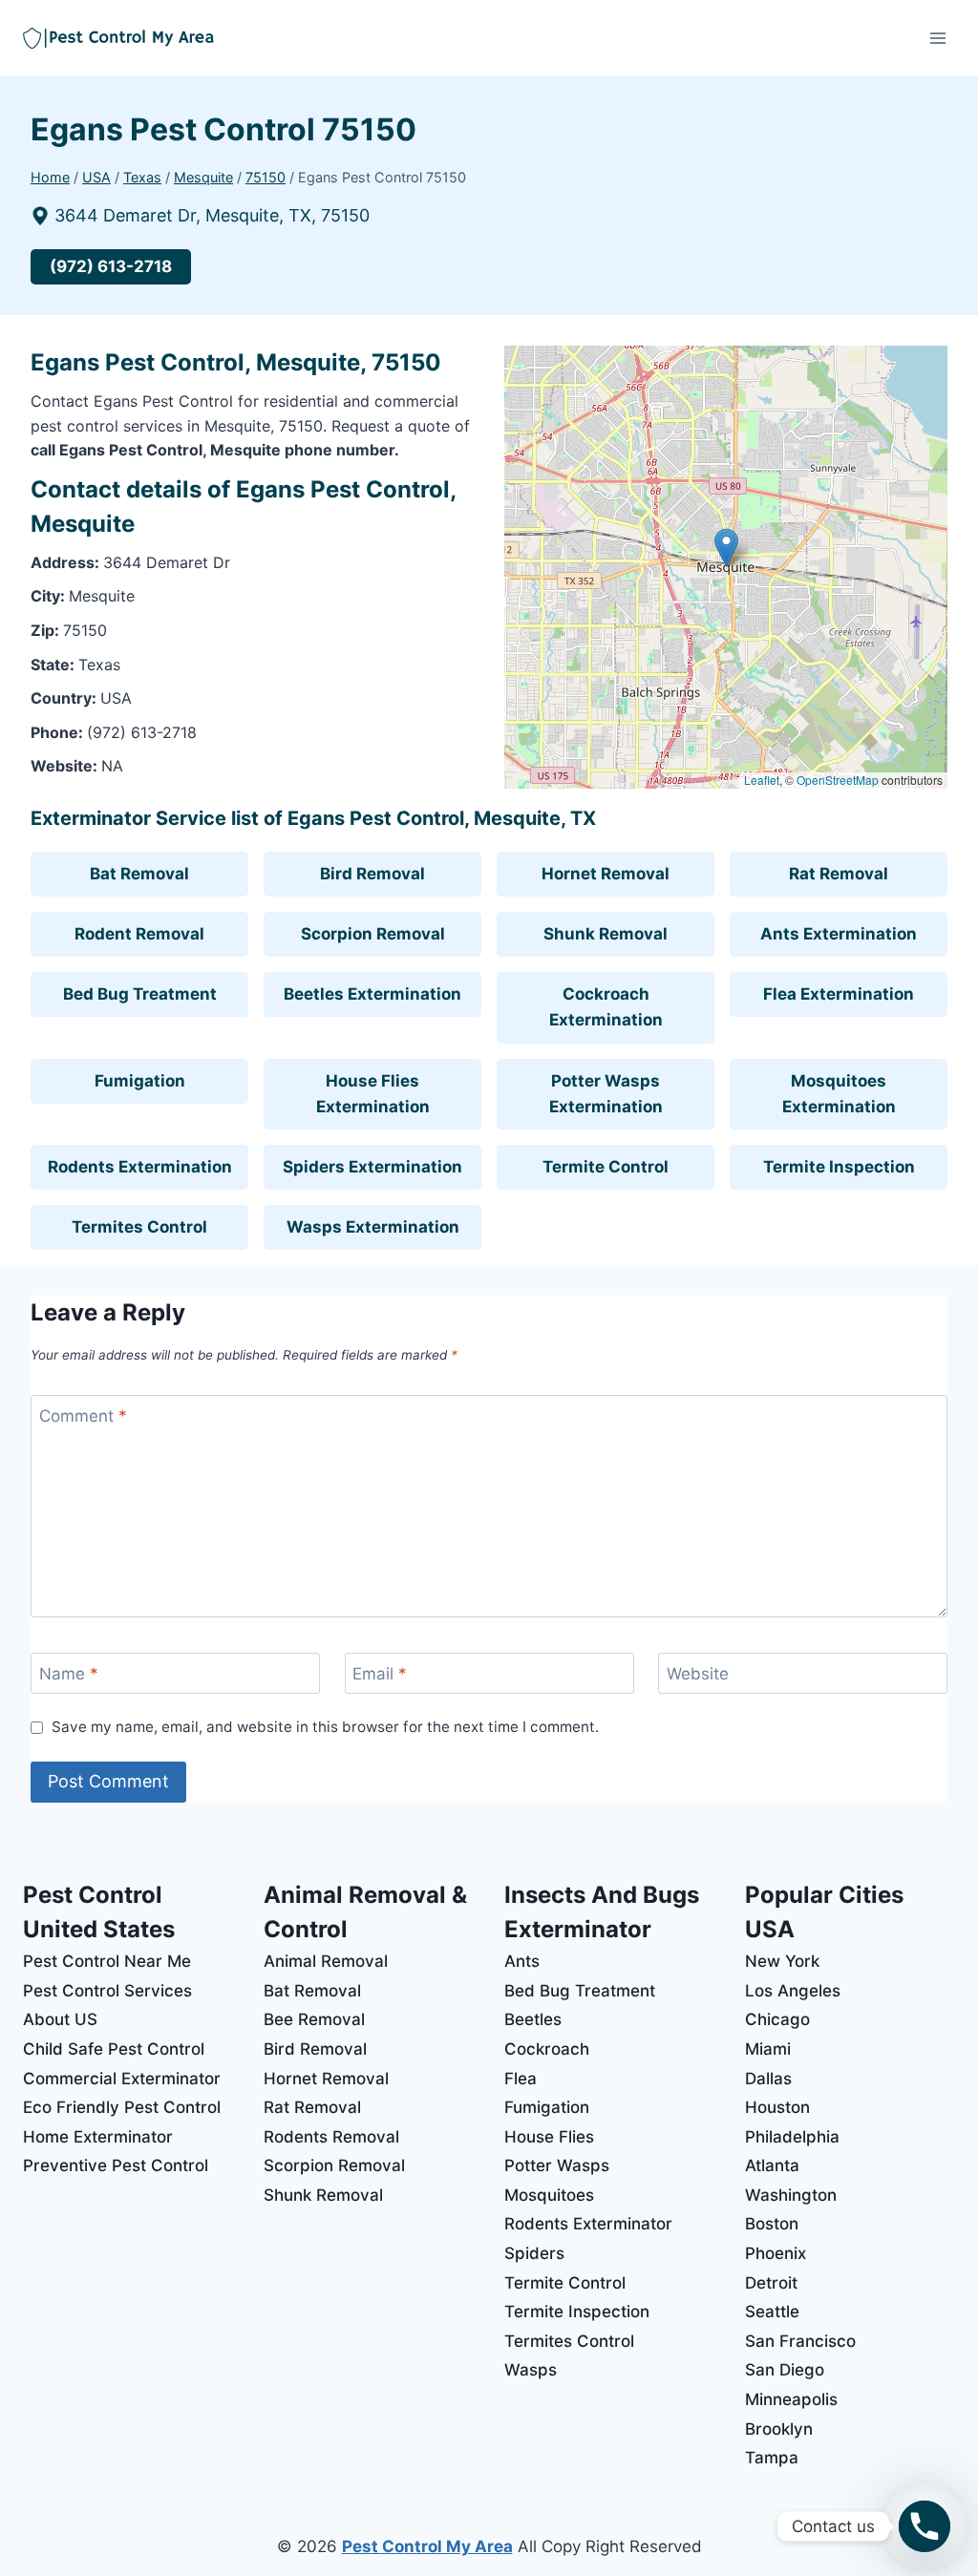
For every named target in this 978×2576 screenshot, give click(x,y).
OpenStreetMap (838, 780)
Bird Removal (372, 874)
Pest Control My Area (427, 2546)
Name (69, 1674)
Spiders (534, 2253)
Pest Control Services (107, 1991)
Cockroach (547, 2049)
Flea (521, 2079)
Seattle (772, 2312)
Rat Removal (839, 874)
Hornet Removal (606, 874)
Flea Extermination (839, 994)
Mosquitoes (549, 2195)
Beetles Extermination (372, 994)
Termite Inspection (839, 1167)
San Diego (785, 2370)
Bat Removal (139, 874)
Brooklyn (779, 2429)
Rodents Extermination (140, 1167)
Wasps (531, 2370)
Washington (791, 2195)
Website (698, 1674)
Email (380, 1674)
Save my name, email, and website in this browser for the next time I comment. (325, 1727)
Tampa (772, 2458)
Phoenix (776, 2253)
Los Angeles (793, 1991)
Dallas (768, 2079)
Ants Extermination (839, 934)
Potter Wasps (557, 2165)
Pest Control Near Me (107, 1961)
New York (782, 1961)
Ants (522, 1961)
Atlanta (772, 2165)
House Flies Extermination (373, 1094)
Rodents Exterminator (588, 2224)
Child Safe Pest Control (114, 2049)
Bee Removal (314, 2019)
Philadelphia (792, 2137)
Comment (83, 1416)
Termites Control (139, 1227)
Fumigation (140, 1081)
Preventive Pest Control (116, 2165)
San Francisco (800, 2341)
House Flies (549, 2137)
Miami (768, 2049)
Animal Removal (326, 1961)
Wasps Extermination (373, 1227)
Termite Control (606, 1167)
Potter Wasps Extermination (606, 1094)
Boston (772, 2224)
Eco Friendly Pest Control (122, 2107)
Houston (777, 2107)
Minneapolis (791, 2399)
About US (60, 2019)
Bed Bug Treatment (140, 994)
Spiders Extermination (372, 1167)
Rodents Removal (331, 2137)
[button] (726, 548)
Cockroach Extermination (606, 1007)
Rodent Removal (139, 934)
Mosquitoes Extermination (839, 1094)
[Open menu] (937, 38)
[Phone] (925, 2526)
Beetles (533, 2019)
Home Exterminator (98, 2137)
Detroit (771, 2283)
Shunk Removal (606, 934)
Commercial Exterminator (122, 2079)
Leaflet (762, 780)
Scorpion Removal (373, 934)
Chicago (777, 2019)
